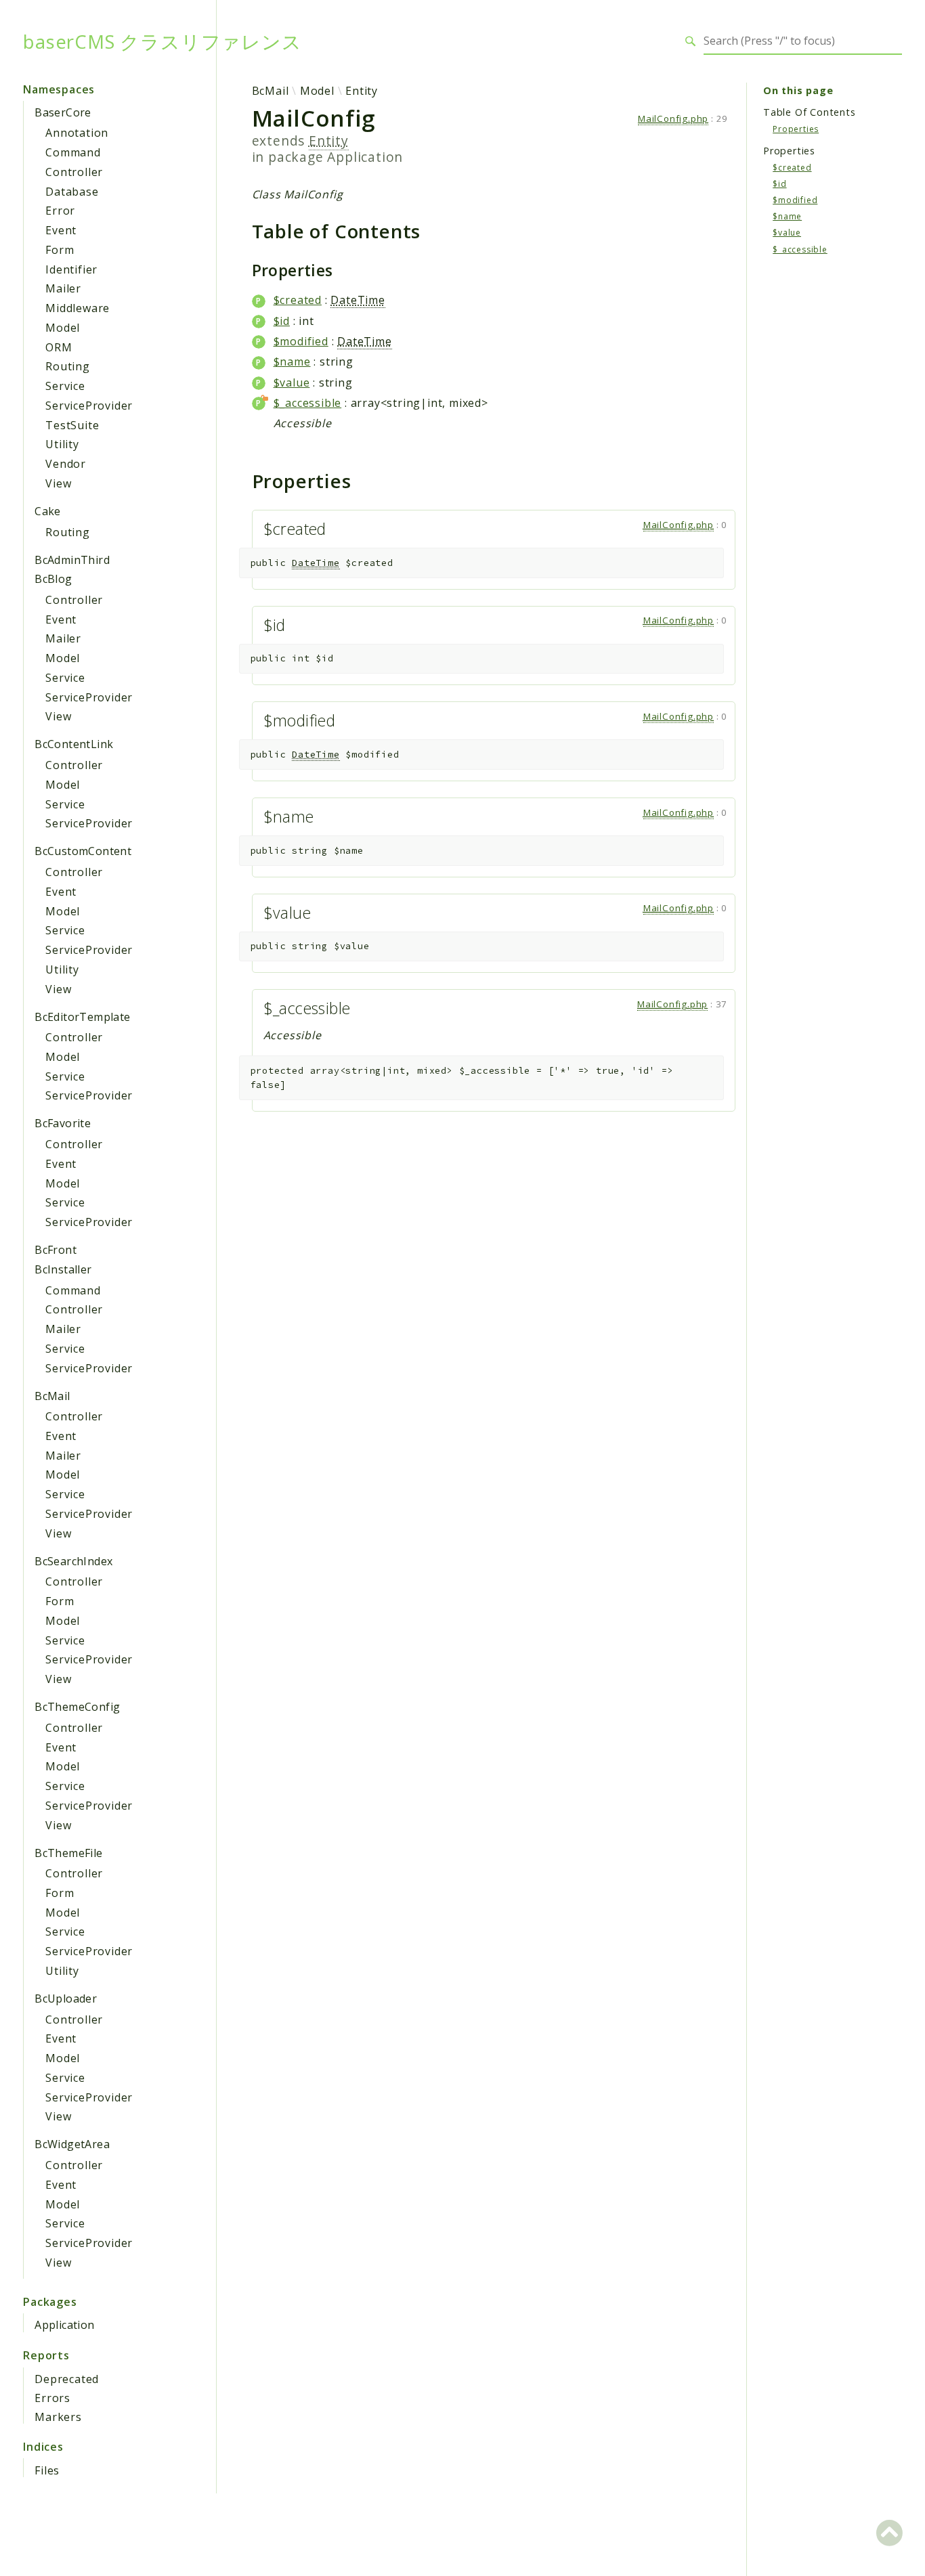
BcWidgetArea (72, 2144)
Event (61, 230)
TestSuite (72, 425)
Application (64, 2325)
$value (292, 383)
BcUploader (66, 1999)
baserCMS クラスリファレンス (162, 41)
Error (60, 211)
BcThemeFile (68, 1853)
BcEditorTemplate (82, 1017)
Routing (68, 366)
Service (65, 386)
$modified (301, 341)
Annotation (77, 133)
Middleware (78, 308)
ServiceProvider (89, 406)
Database (72, 192)
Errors (52, 2398)
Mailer (63, 288)
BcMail (52, 1396)
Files (47, 2470)
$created (298, 300)
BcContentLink (74, 744)
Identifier (71, 269)
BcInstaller (63, 1269)
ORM (59, 347)
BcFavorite (63, 1123)
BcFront (56, 1250)
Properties (796, 128)
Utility (62, 444)
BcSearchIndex (73, 1561)
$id (282, 321)
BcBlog (53, 579)
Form (60, 250)
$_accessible (308, 403)
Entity (362, 91)
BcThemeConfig (77, 1707)
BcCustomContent (83, 851)
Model (63, 328)
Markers (58, 2417)
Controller (74, 172)
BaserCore (63, 112)
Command (73, 152)
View (58, 483)
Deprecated (67, 2379)
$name (292, 362)
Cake (48, 511)
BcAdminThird (72, 560)
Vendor (66, 464)
